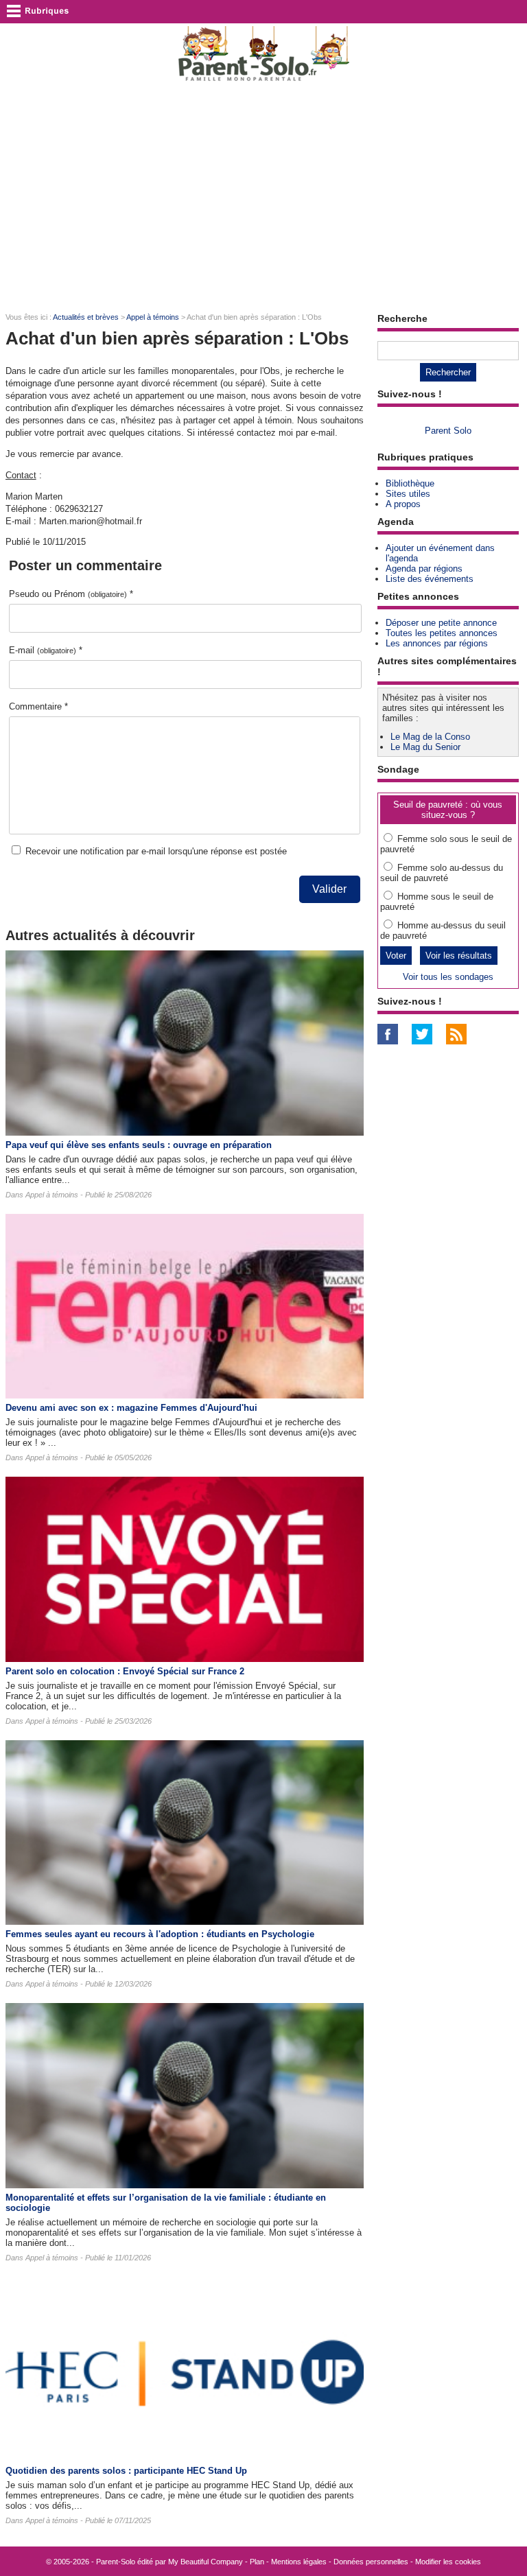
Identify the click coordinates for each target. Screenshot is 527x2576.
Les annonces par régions (437, 643)
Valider (329, 889)
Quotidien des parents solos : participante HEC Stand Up (126, 2471)
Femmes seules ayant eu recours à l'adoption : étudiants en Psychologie (160, 1934)
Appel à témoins (153, 317)
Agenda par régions (424, 569)
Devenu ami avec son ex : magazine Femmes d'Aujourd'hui (131, 1408)
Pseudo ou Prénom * (71, 594)
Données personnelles (371, 2562)
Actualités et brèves (86, 317)
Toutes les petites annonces (442, 633)
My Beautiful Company (206, 2562)
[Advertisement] (263, 196)
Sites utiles (408, 494)
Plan (257, 2562)
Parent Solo (448, 431)
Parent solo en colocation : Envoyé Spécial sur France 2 (125, 1671)
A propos (403, 504)
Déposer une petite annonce (441, 623)
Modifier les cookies (448, 2562)
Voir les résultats (459, 956)
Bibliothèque (410, 483)
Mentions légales (299, 2562)
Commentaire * (38, 706)
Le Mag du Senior (425, 747)
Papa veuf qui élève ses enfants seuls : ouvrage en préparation (139, 1145)
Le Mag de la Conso (430, 737)
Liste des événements (430, 579)
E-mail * (46, 650)
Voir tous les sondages (448, 977)
